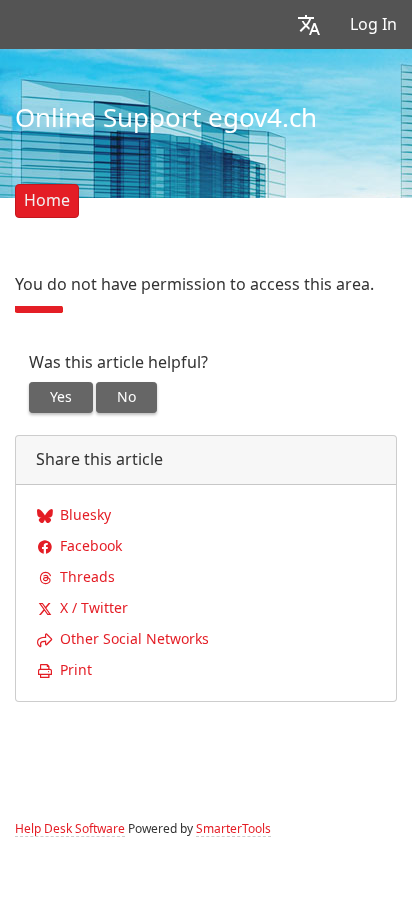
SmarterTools (233, 829)
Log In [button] (373, 24)
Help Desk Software (70, 829)
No (126, 397)
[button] (309, 24)
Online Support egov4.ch (166, 118)
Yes (61, 397)
